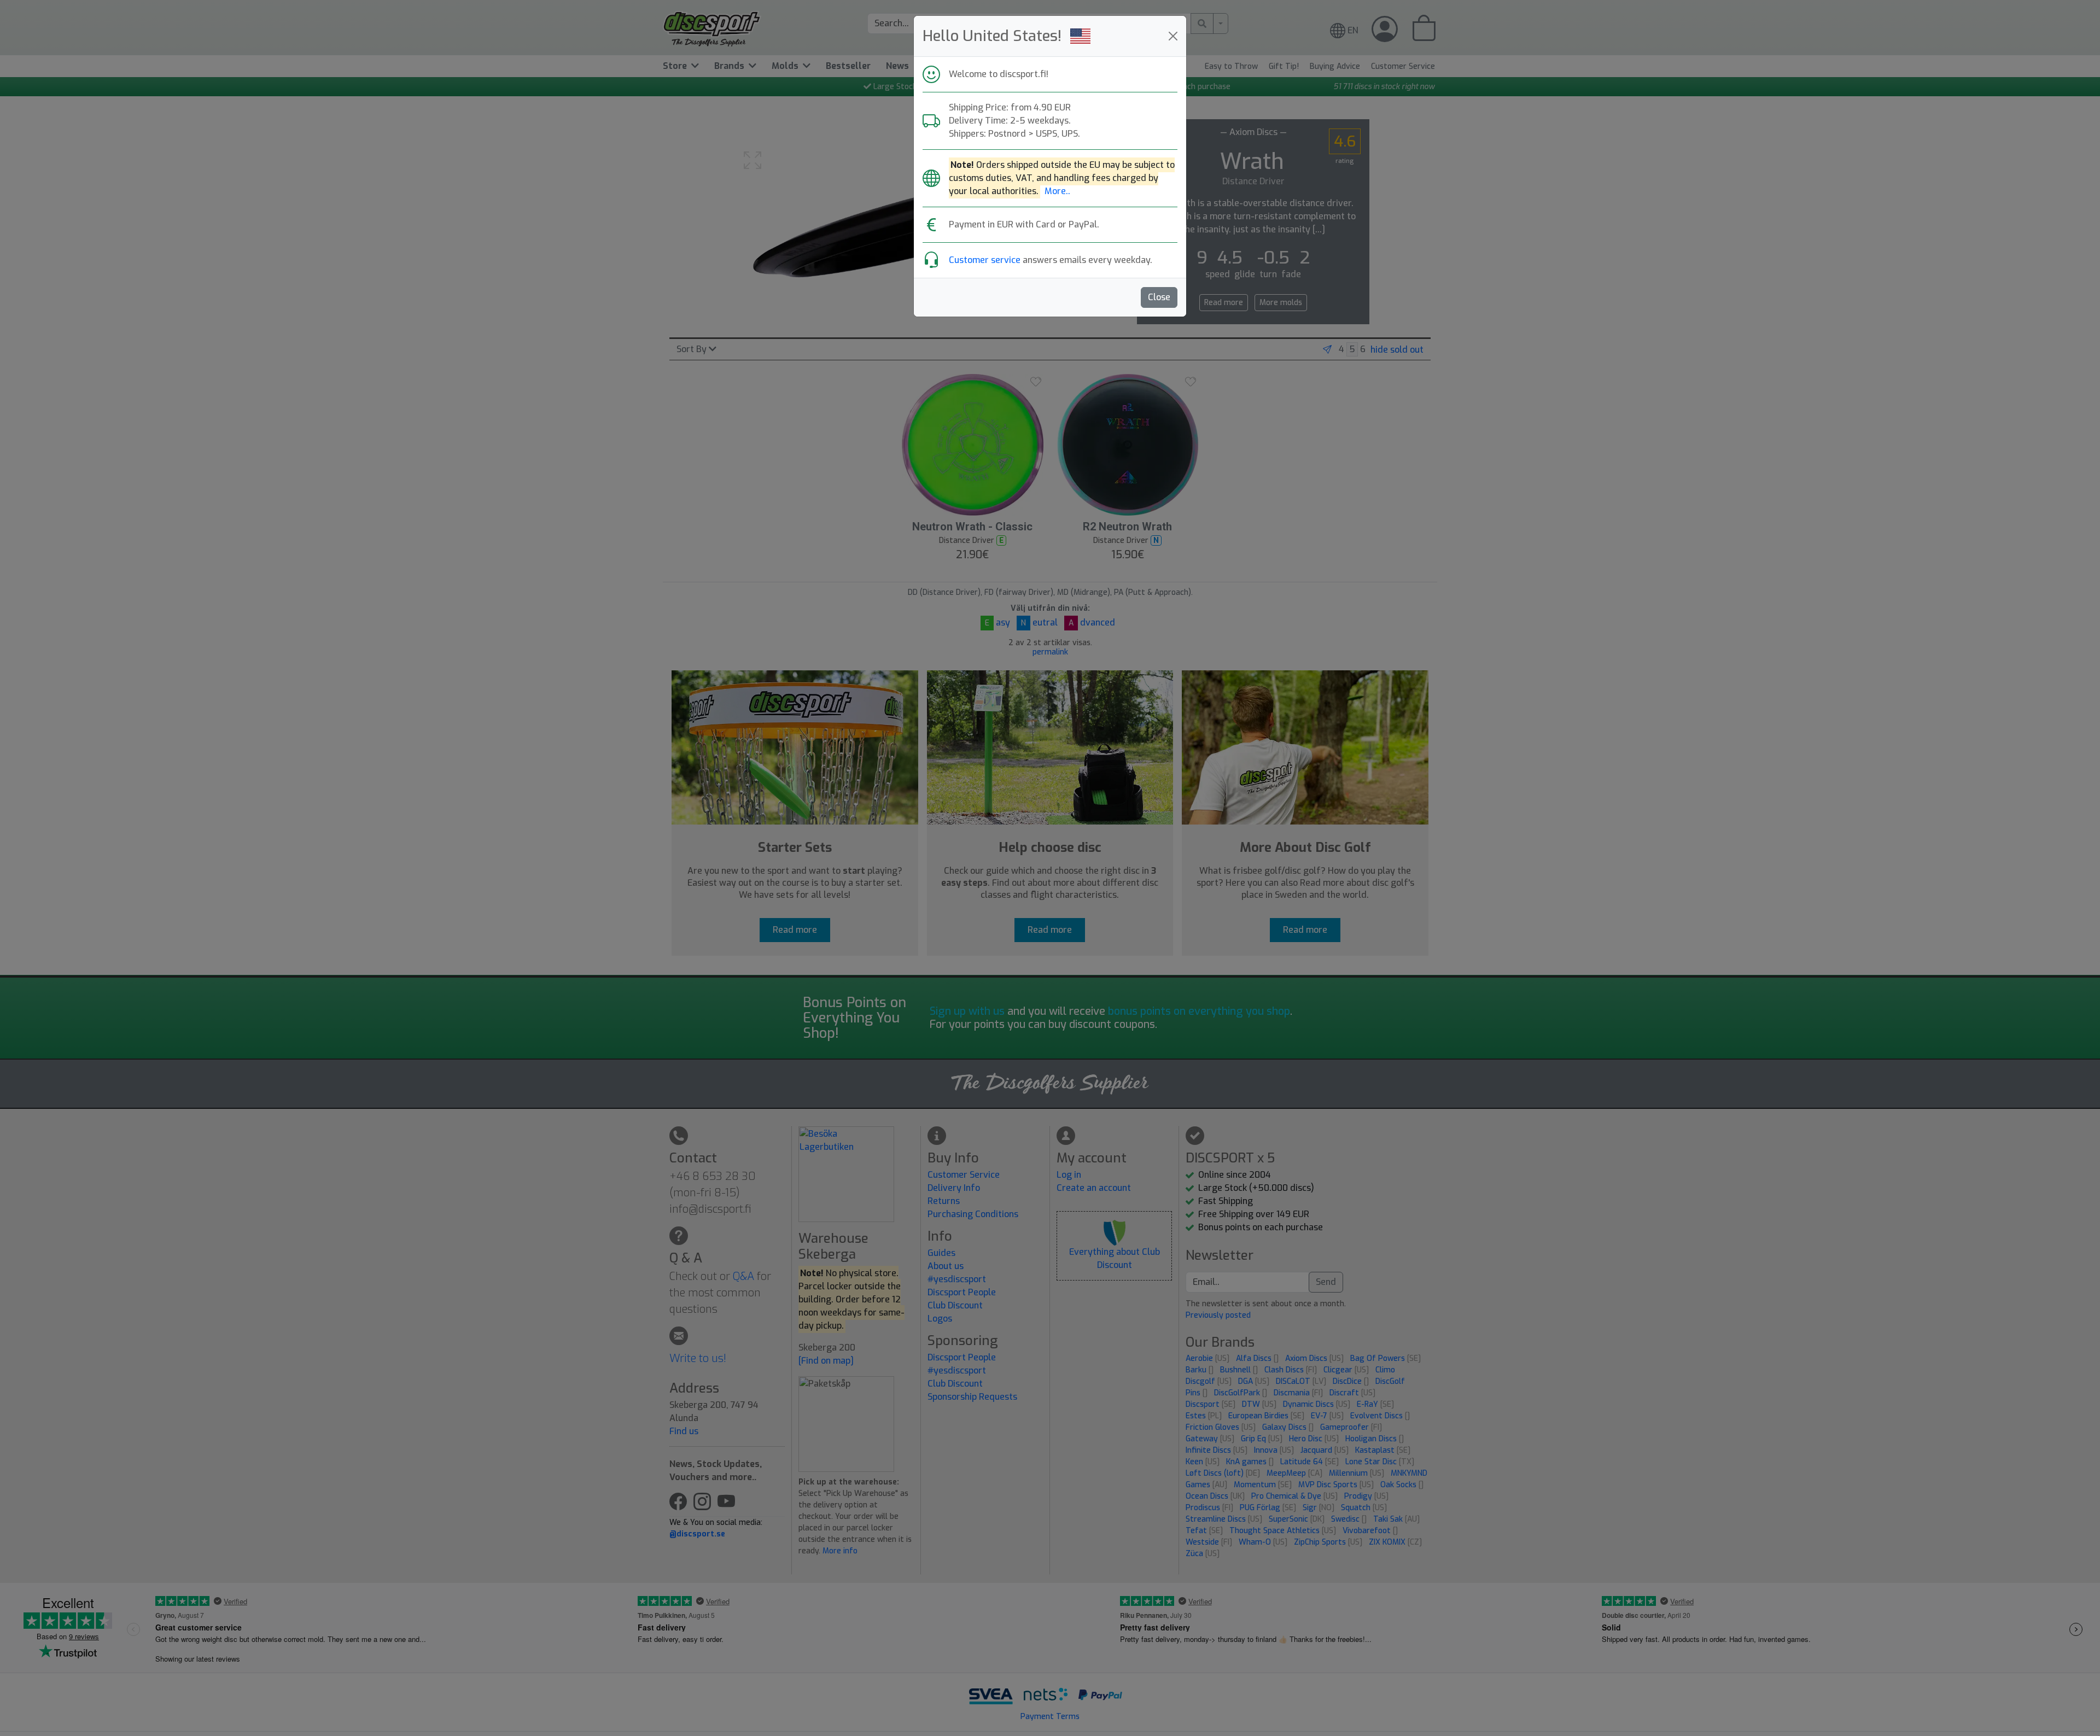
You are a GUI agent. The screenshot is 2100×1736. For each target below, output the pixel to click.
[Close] (1173, 36)
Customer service (985, 260)
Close (1159, 297)
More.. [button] (1057, 191)
